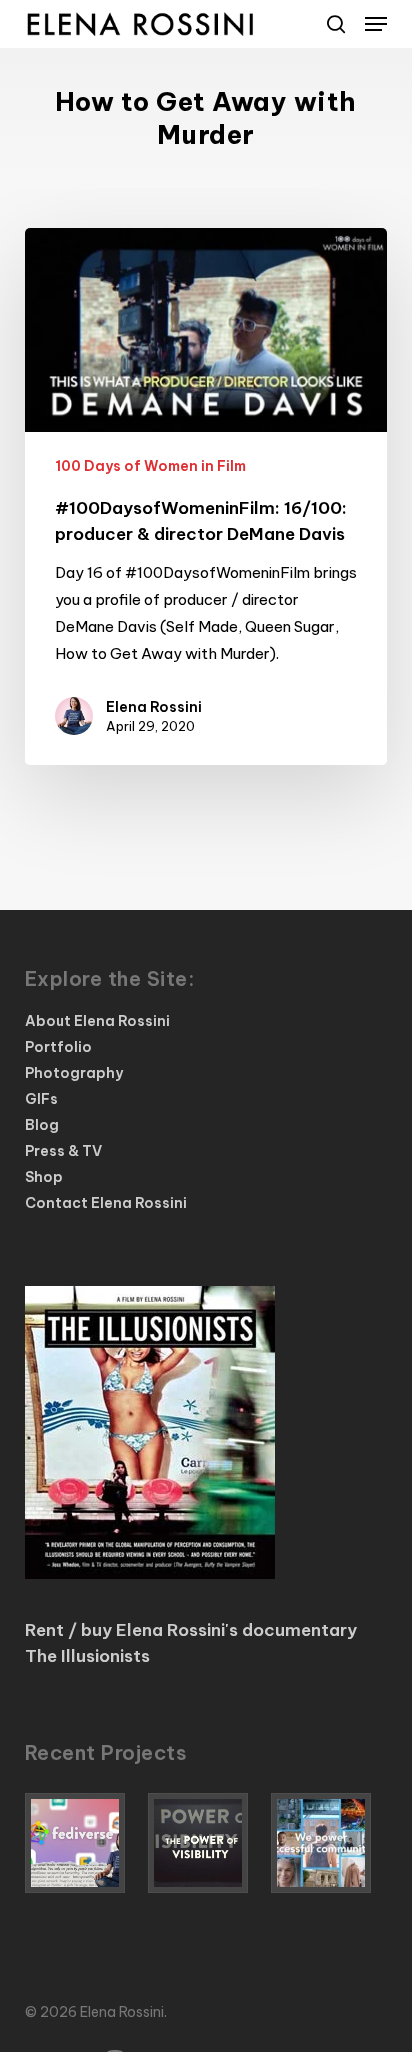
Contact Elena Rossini (106, 1203)
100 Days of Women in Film (150, 466)
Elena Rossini (154, 707)
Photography (74, 1073)
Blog (42, 1125)
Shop (44, 1177)
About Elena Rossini (97, 1021)
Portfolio (58, 1047)
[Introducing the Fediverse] (83, 1843)
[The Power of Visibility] (206, 1843)
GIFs (41, 1099)
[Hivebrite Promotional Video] (329, 1843)
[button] (376, 24)
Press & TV (63, 1151)
